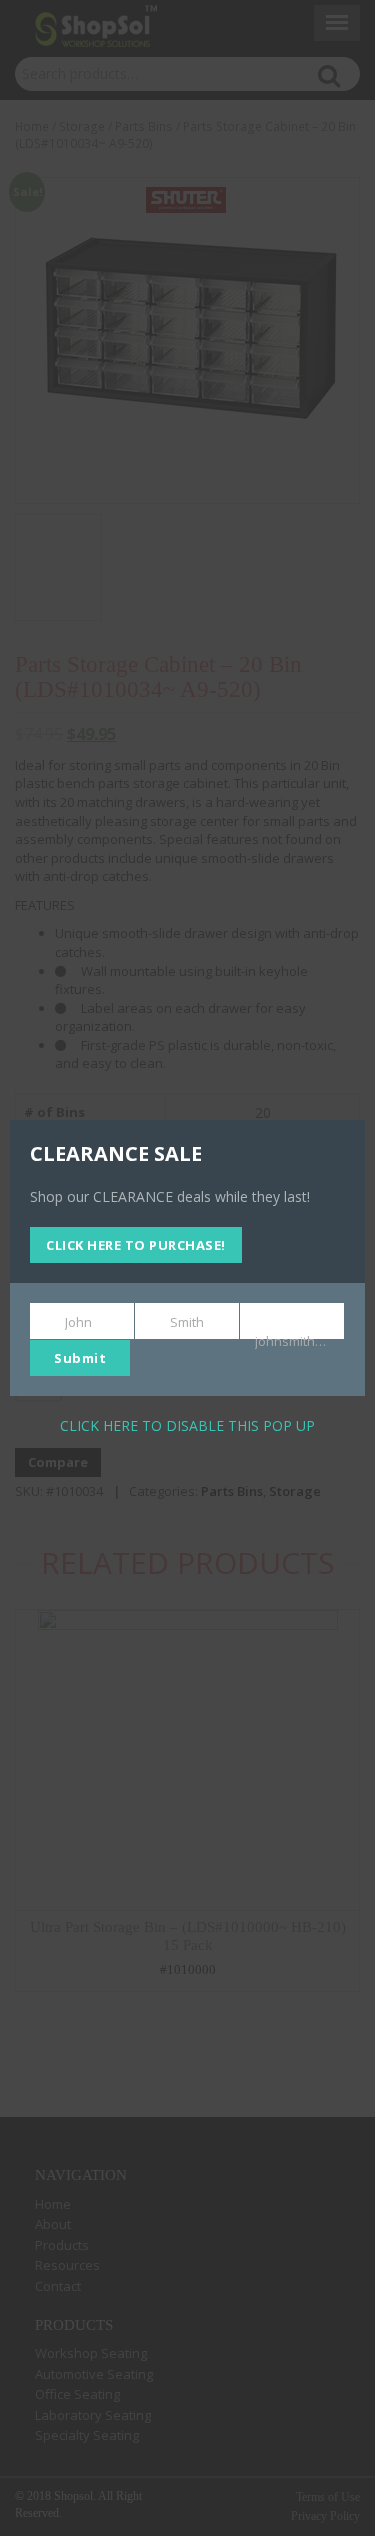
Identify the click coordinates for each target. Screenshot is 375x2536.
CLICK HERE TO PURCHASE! (136, 1245)
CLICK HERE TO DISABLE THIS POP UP (187, 1425)
